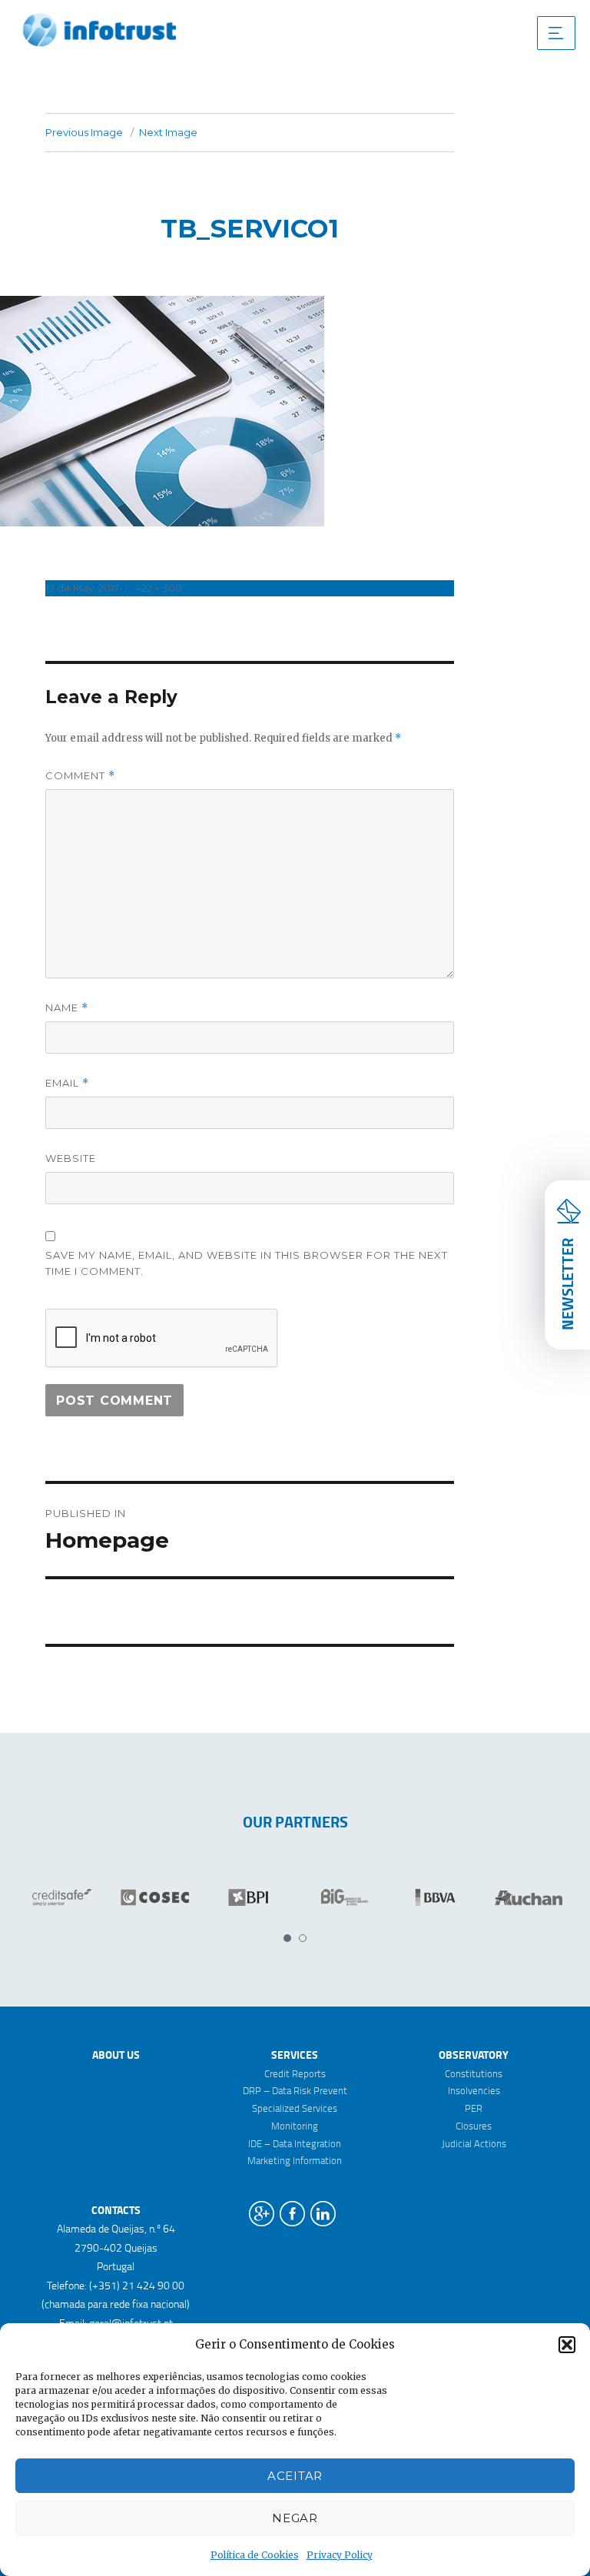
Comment (80, 776)
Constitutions (474, 2073)
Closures (474, 2126)
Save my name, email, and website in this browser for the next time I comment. (247, 1263)
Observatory (474, 2055)
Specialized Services (295, 2108)
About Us (116, 2055)
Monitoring (295, 2126)
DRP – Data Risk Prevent (295, 2090)
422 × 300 (159, 588)
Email (67, 1083)
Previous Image (84, 132)
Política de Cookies (255, 2555)
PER (474, 2108)
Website (71, 1158)
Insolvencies (474, 2090)
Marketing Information (295, 2160)
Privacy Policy (340, 2555)
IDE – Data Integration (295, 2143)
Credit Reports (295, 2073)
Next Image (168, 132)
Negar (295, 2518)
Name (67, 1008)
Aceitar (295, 2476)
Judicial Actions (474, 2143)
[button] (567, 2345)
